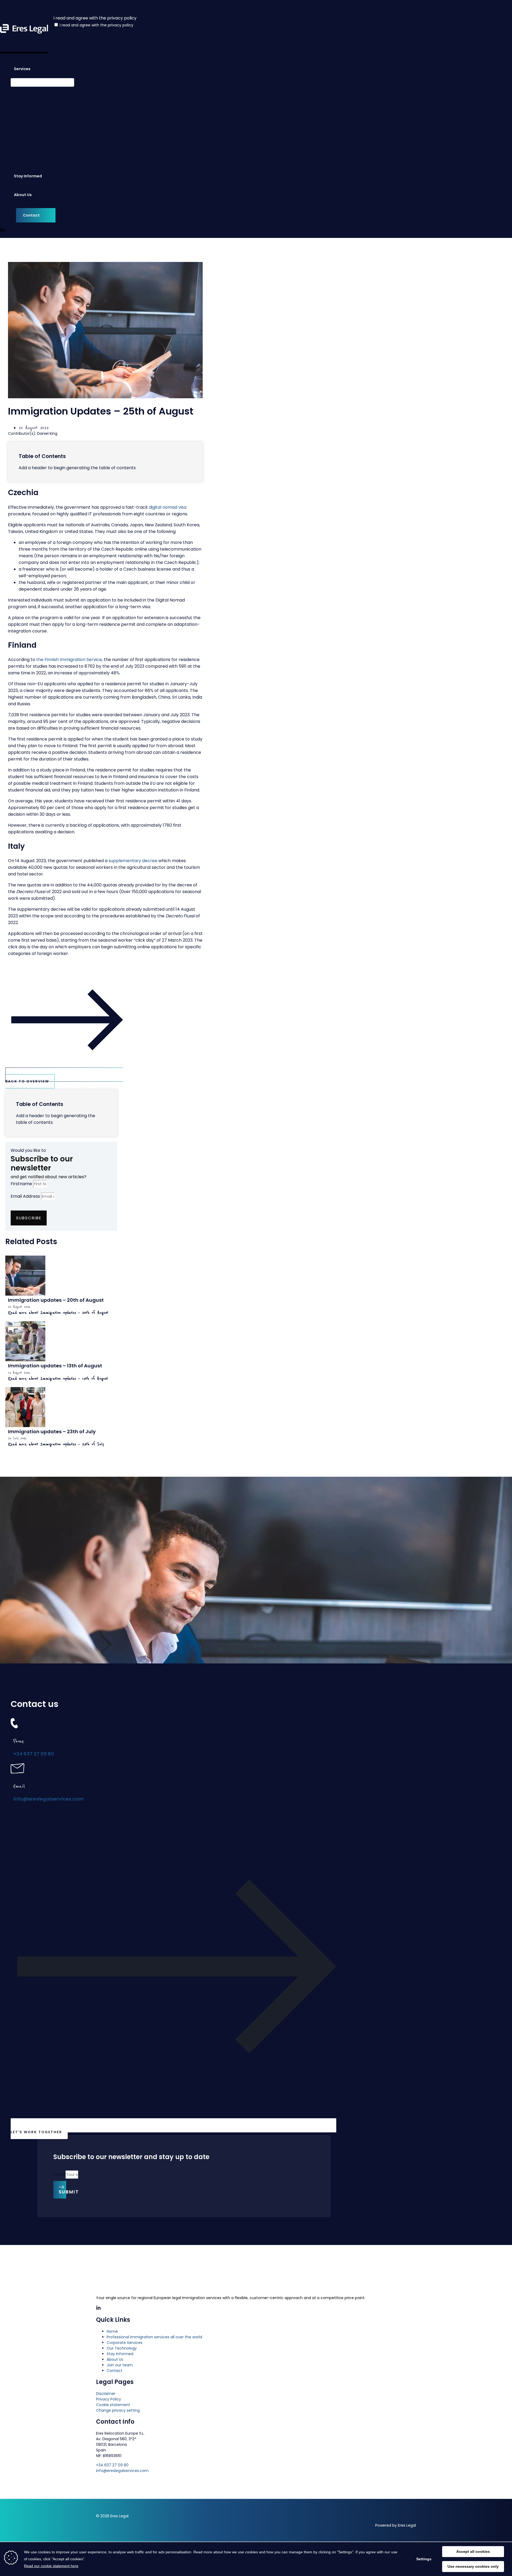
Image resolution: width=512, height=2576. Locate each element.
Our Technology (122, 2348)
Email (59, 2174)
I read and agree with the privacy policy (95, 18)
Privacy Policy (109, 2399)
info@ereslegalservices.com (48, 1799)
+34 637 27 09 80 (34, 1754)
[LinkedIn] (2, 231)
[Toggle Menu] (42, 82)
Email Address (26, 1196)
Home (112, 2331)
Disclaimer (106, 2394)
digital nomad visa (168, 507)
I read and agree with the (97, 25)
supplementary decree (133, 861)
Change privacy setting (118, 2410)
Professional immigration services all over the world (154, 2337)
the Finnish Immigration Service (69, 660)
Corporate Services (125, 2343)
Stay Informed (120, 2354)
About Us (115, 2359)
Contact (115, 2371)
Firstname (22, 1184)
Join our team (120, 2365)
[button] (33, 69)
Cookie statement (113, 2405)
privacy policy (121, 25)
